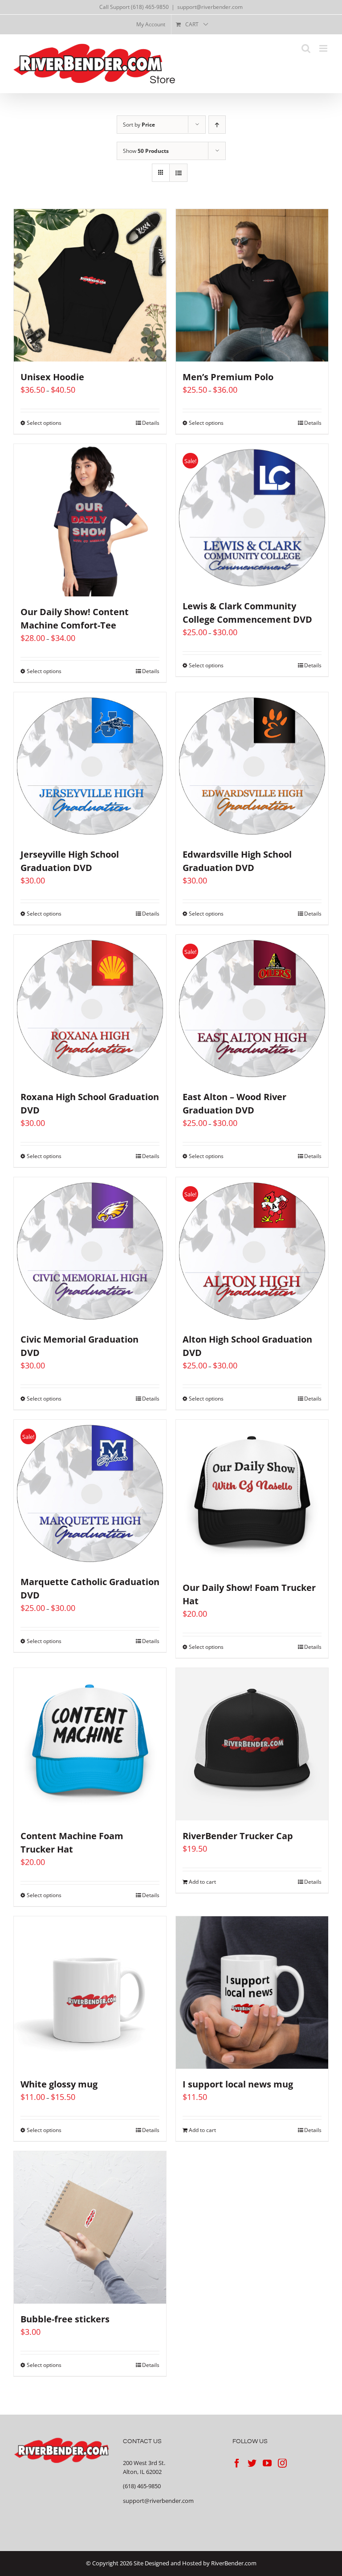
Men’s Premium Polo (228, 377)
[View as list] (178, 173)
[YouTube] (267, 2463)
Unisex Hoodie (52, 377)
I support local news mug (238, 2084)
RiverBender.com (234, 2563)
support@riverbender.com (210, 7)
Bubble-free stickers (65, 2319)
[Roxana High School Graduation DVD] (90, 1008)
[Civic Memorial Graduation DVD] (90, 1251)
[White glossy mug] (90, 1993)
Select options (44, 423)
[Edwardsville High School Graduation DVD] (252, 766)
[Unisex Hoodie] (90, 285)
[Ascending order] (217, 125)
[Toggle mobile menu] (324, 48)
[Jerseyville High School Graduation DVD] (90, 766)
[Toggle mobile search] (306, 48)
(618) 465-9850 (142, 2486)
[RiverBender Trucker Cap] (252, 1744)
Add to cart (202, 1882)
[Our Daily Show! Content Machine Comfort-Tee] (90, 520)
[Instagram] (282, 2463)
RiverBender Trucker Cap (238, 1836)
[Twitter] (252, 2463)
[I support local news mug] (252, 1993)
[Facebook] (237, 2463)
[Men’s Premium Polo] (252, 285)
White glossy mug (59, 2084)
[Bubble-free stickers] (90, 2227)
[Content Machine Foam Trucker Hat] (90, 1744)
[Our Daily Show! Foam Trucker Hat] (252, 1496)
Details (151, 423)
